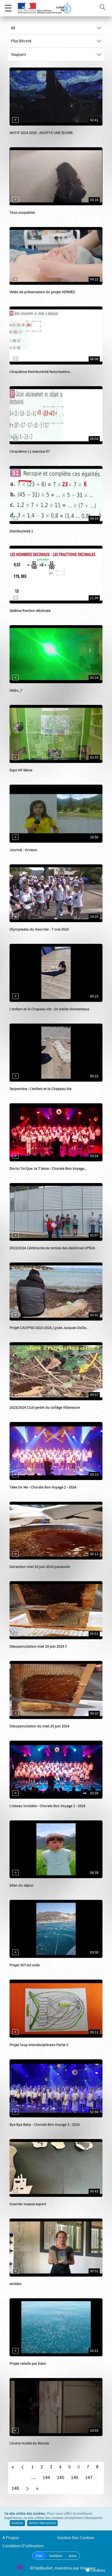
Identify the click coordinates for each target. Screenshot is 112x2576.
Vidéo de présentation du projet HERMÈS (42, 292)
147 (89, 2478)
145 (60, 2478)
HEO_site (23, 218)
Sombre (56, 2556)
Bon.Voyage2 (26, 1174)
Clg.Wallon (24, 1572)
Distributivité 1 (21, 531)
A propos (11, 2538)
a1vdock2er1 (26, 1015)
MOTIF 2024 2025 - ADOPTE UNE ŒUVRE (41, 133)
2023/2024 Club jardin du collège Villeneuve (45, 1408)
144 (46, 2478)
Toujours (18, 55)
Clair (39, 2556)
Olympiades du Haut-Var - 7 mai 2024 (39, 929)
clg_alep (23, 776)
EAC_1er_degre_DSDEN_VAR (39, 138)
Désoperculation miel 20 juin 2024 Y (38, 1647)
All (13, 28)
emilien (15, 2284)
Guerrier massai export (28, 2204)
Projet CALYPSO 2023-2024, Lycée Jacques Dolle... (49, 1328)
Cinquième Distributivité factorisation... (41, 372)
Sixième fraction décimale (30, 611)
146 (75, 2478)
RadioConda (26, 2210)
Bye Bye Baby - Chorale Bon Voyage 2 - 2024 (45, 2125)
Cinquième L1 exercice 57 (30, 452)
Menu (8, 8)
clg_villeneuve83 (29, 1254)
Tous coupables (22, 213)
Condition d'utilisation (23, 2546)
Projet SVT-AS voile (25, 1965)
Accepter (17, 2523)
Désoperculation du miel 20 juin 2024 (39, 1726)
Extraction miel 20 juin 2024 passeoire (40, 1567)
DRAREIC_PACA (28, 298)
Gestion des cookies (42, 2523)
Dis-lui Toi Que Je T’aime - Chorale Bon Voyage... (48, 1169)
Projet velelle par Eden (28, 2364)
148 (15, 2488)
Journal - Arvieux (23, 850)
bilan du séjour (22, 1885)
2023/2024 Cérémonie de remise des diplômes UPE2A (52, 1248)
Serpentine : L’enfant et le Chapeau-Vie (41, 1089)
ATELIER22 (24, 1971)
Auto (72, 2556)
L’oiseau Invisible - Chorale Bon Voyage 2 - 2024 (47, 1806)
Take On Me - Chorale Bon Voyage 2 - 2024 (43, 1487)
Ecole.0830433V (28, 855)
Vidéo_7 (16, 691)
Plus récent (21, 41)
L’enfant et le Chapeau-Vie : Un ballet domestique (49, 1009)
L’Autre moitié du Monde (29, 2443)
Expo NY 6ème (21, 770)
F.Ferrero (23, 1333)
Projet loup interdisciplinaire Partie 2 (39, 2045)
